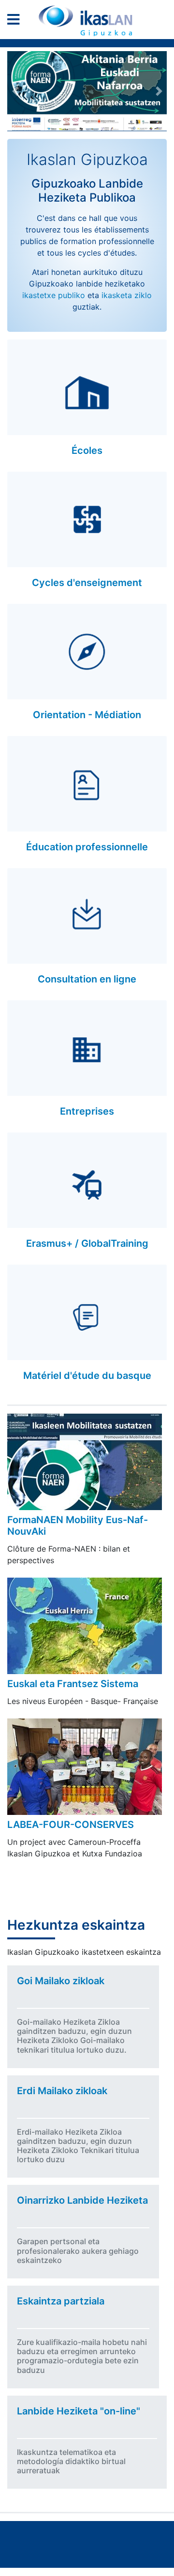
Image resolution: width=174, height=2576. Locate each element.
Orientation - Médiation (87, 715)
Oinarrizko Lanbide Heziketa (82, 2200)
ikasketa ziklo (127, 295)
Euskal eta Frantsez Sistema (73, 1684)
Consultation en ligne (87, 979)
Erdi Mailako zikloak (62, 2091)
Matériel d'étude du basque (87, 1376)
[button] (15, 91)
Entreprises (87, 1111)
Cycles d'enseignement (87, 583)
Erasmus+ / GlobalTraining (87, 1243)
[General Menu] (16, 21)
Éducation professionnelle (87, 847)
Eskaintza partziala (61, 2301)
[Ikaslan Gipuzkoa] (87, 21)
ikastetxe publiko (54, 295)
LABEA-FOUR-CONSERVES (71, 1825)
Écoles (87, 450)
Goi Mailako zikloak (61, 1981)
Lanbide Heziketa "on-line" (79, 2411)
